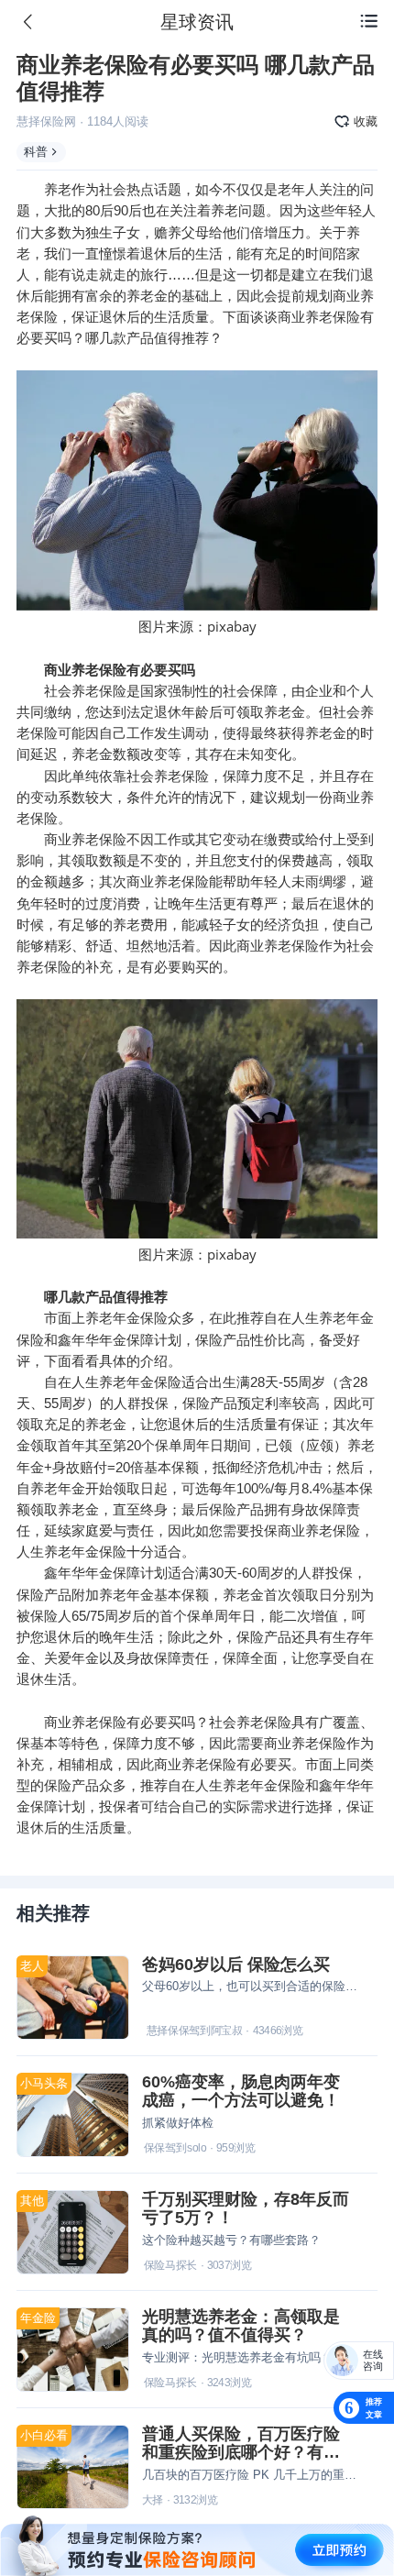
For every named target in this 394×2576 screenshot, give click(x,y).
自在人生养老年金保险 (113, 1382)
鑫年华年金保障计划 (106, 1573)
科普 (36, 152)
